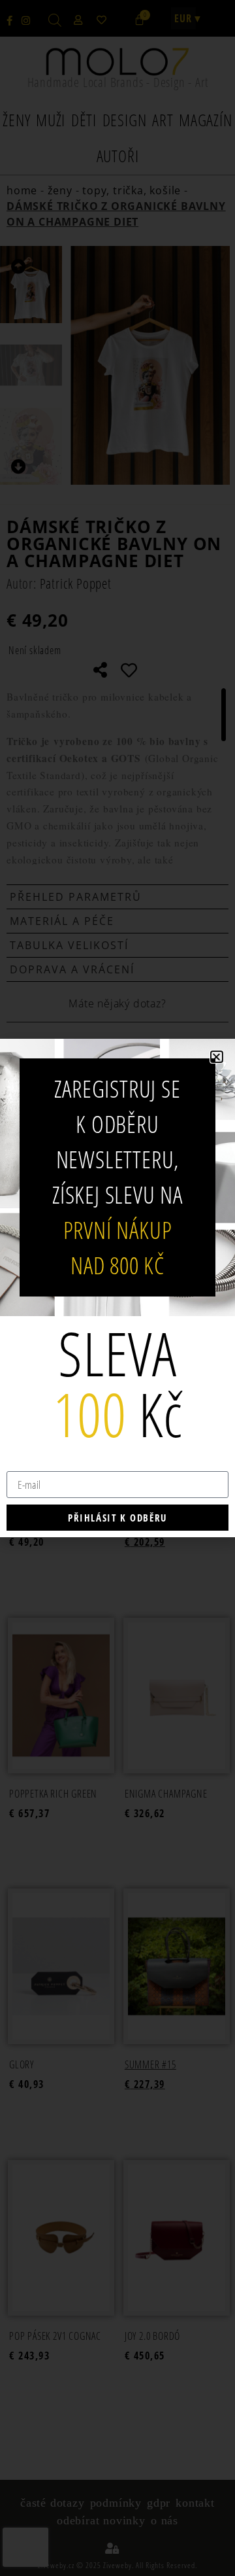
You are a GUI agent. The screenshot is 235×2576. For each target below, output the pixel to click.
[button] (217, 1057)
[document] (117, 1288)
